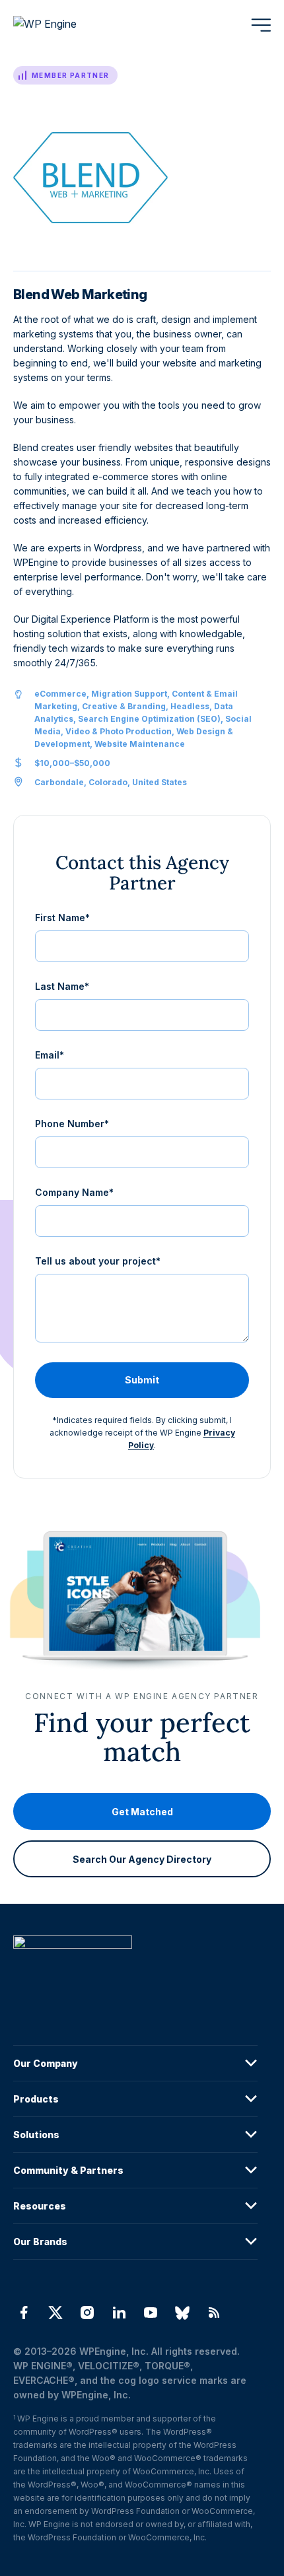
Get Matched (142, 1812)
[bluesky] (182, 2313)
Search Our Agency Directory (142, 1859)
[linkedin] (119, 2313)
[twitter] (55, 2313)
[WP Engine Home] (63, 25)
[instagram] (87, 2313)
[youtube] (151, 2313)
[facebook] (24, 2313)
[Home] (135, 1969)
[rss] (214, 2313)
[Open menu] (261, 25)
